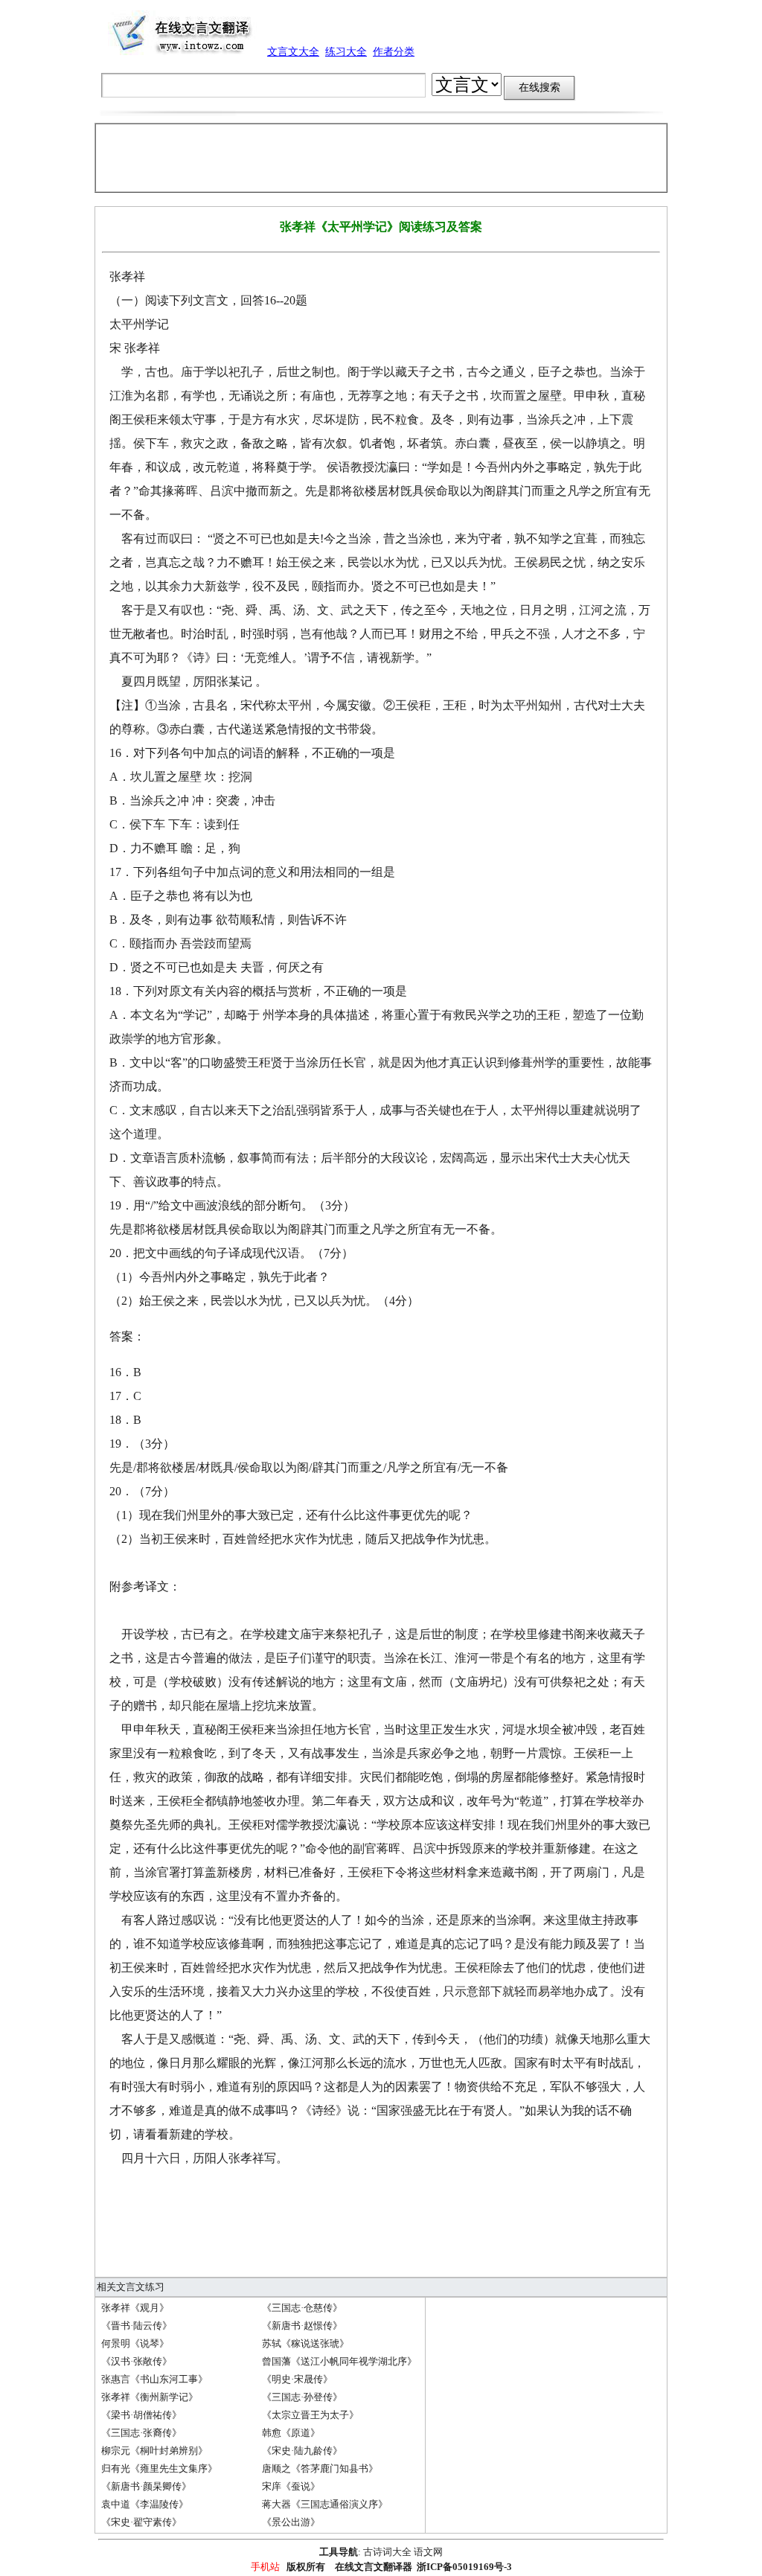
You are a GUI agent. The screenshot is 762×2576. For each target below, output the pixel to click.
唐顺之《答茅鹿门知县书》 (320, 2468)
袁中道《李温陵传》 (145, 2504)
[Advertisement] (381, 158)
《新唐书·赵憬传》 (302, 2326)
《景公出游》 (291, 2522)
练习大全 (346, 52)
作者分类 (394, 52)
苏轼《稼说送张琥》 (305, 2343)
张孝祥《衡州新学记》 (150, 2397)
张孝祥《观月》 (135, 2308)
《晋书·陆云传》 (137, 2326)
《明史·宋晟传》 (297, 2379)
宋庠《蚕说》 (291, 2486)
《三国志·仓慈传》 (302, 2308)
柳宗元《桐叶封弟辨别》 (154, 2451)
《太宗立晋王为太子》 (310, 2415)
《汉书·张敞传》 (137, 2361)
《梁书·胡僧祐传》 (141, 2415)
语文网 (428, 2552)
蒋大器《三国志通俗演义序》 (325, 2504)
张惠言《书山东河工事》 (154, 2379)
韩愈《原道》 (291, 2433)
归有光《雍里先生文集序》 (159, 2468)
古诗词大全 (387, 2552)
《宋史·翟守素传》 (141, 2522)
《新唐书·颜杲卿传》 (146, 2486)
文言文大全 (293, 52)
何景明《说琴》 (135, 2343)
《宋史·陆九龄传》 (302, 2451)
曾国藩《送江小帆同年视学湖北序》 (339, 2361)
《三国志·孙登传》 (302, 2397)
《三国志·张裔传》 (141, 2433)
